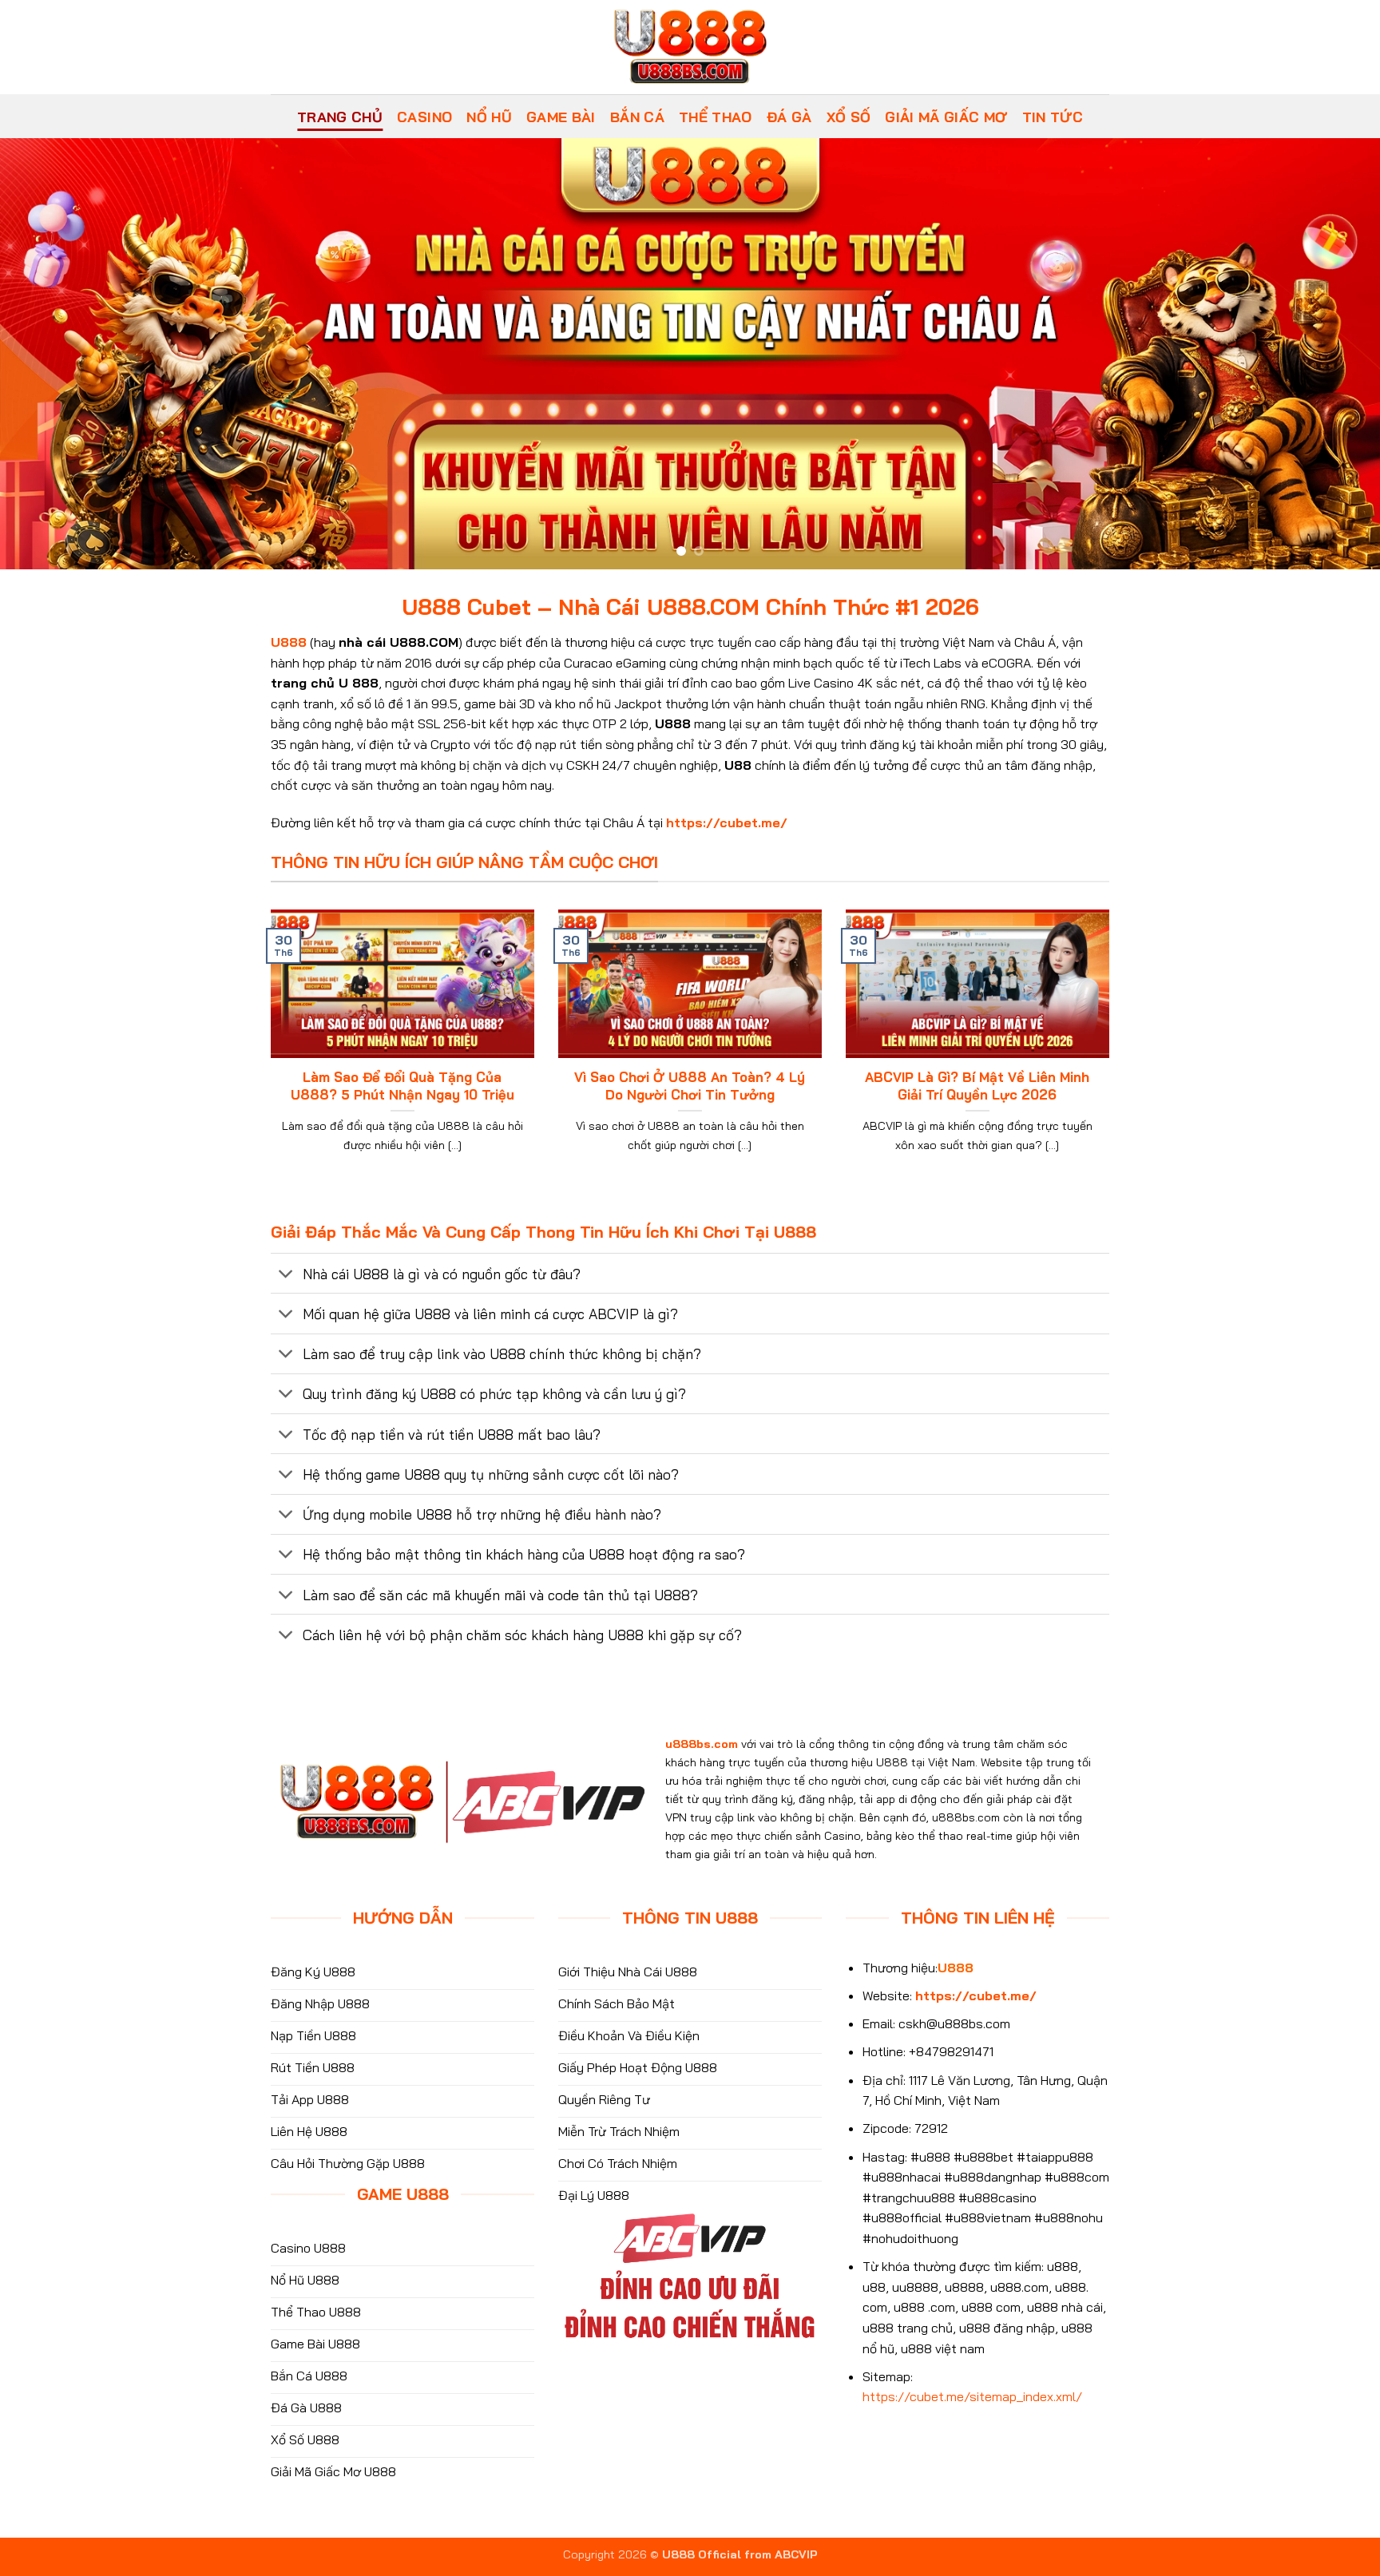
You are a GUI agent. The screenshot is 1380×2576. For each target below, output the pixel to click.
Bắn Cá (637, 117)
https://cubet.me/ (727, 822)
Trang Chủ (340, 117)
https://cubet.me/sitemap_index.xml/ (972, 2396)
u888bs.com (702, 1744)
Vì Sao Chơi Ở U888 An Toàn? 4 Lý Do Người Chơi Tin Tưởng (690, 1086)
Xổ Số (849, 117)
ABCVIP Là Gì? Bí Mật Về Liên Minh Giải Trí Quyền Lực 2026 (977, 1086)
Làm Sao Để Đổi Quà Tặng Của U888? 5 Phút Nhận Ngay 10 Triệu (402, 1086)
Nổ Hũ (489, 117)
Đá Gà (789, 117)
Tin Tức (1053, 117)
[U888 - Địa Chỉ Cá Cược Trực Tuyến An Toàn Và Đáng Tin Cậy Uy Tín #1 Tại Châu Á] (690, 47)
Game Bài (561, 117)
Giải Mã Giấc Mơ (946, 117)
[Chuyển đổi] (286, 1275)
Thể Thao (716, 117)
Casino (424, 117)
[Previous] (48, 354)
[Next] (1332, 354)
